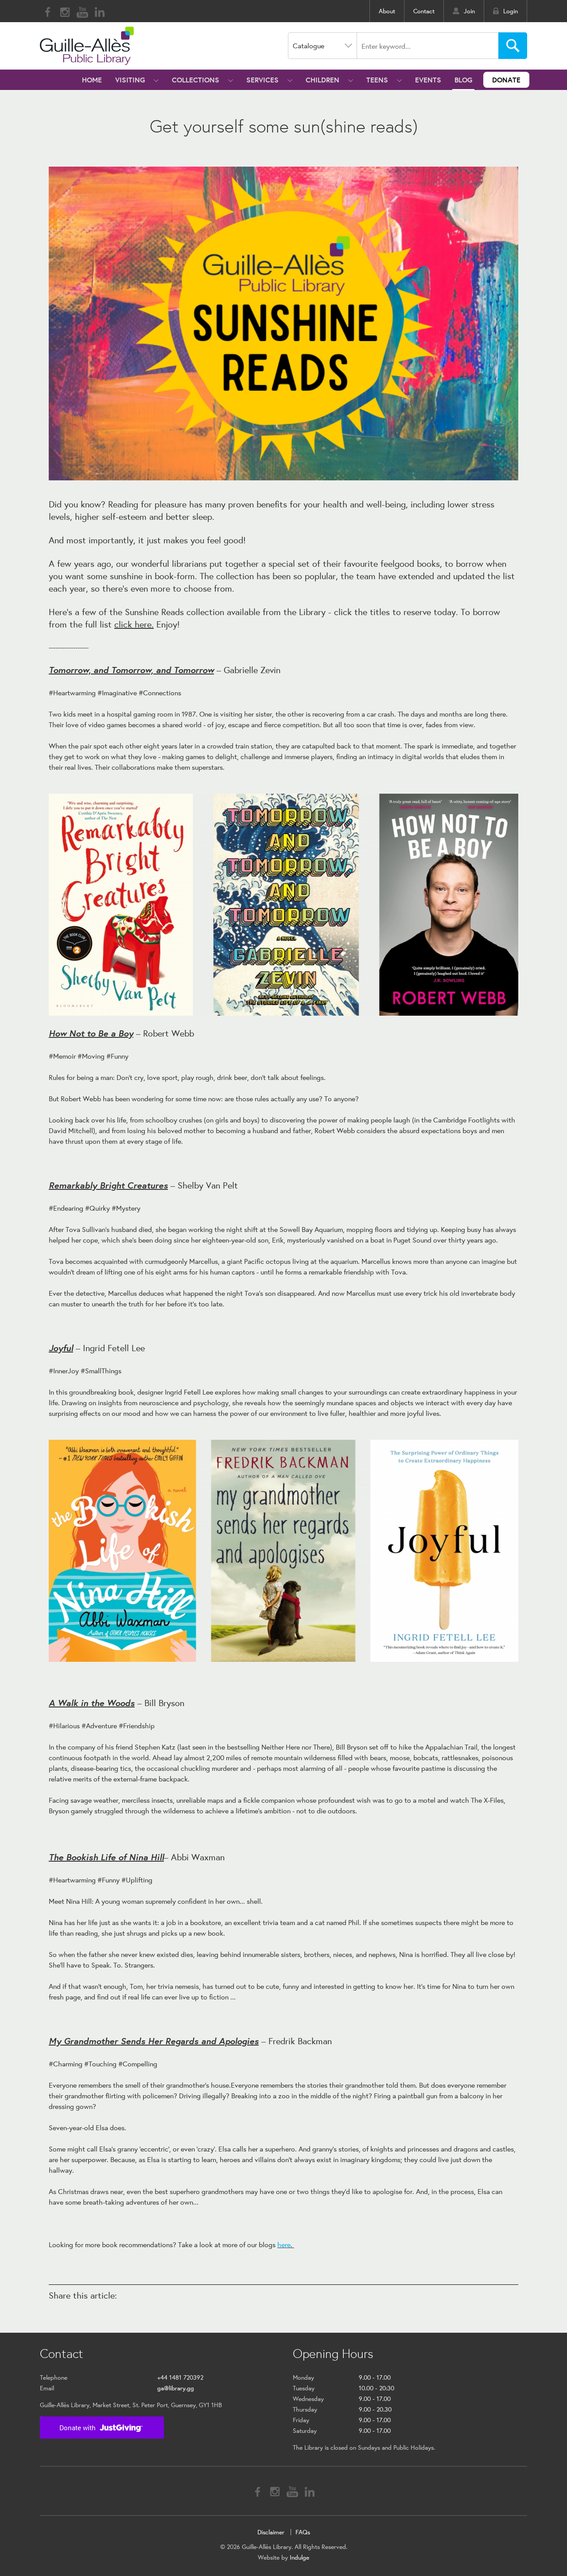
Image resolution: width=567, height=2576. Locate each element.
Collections (196, 80)
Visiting (130, 80)
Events (428, 80)
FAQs (303, 2532)
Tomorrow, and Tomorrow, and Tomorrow (131, 669)
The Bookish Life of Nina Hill (106, 1857)
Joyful (61, 1347)
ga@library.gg (176, 2388)
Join (469, 11)
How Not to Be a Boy (91, 1033)
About (387, 11)
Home (92, 80)
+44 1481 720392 (180, 2377)
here (284, 2244)
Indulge (299, 2557)
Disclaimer (271, 2532)
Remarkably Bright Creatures (108, 1185)
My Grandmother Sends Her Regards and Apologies (154, 2040)
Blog (463, 80)
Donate (506, 80)
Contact (424, 11)
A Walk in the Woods (92, 1702)
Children (322, 80)
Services (262, 80)
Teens (377, 80)
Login (511, 11)
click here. (134, 624)
